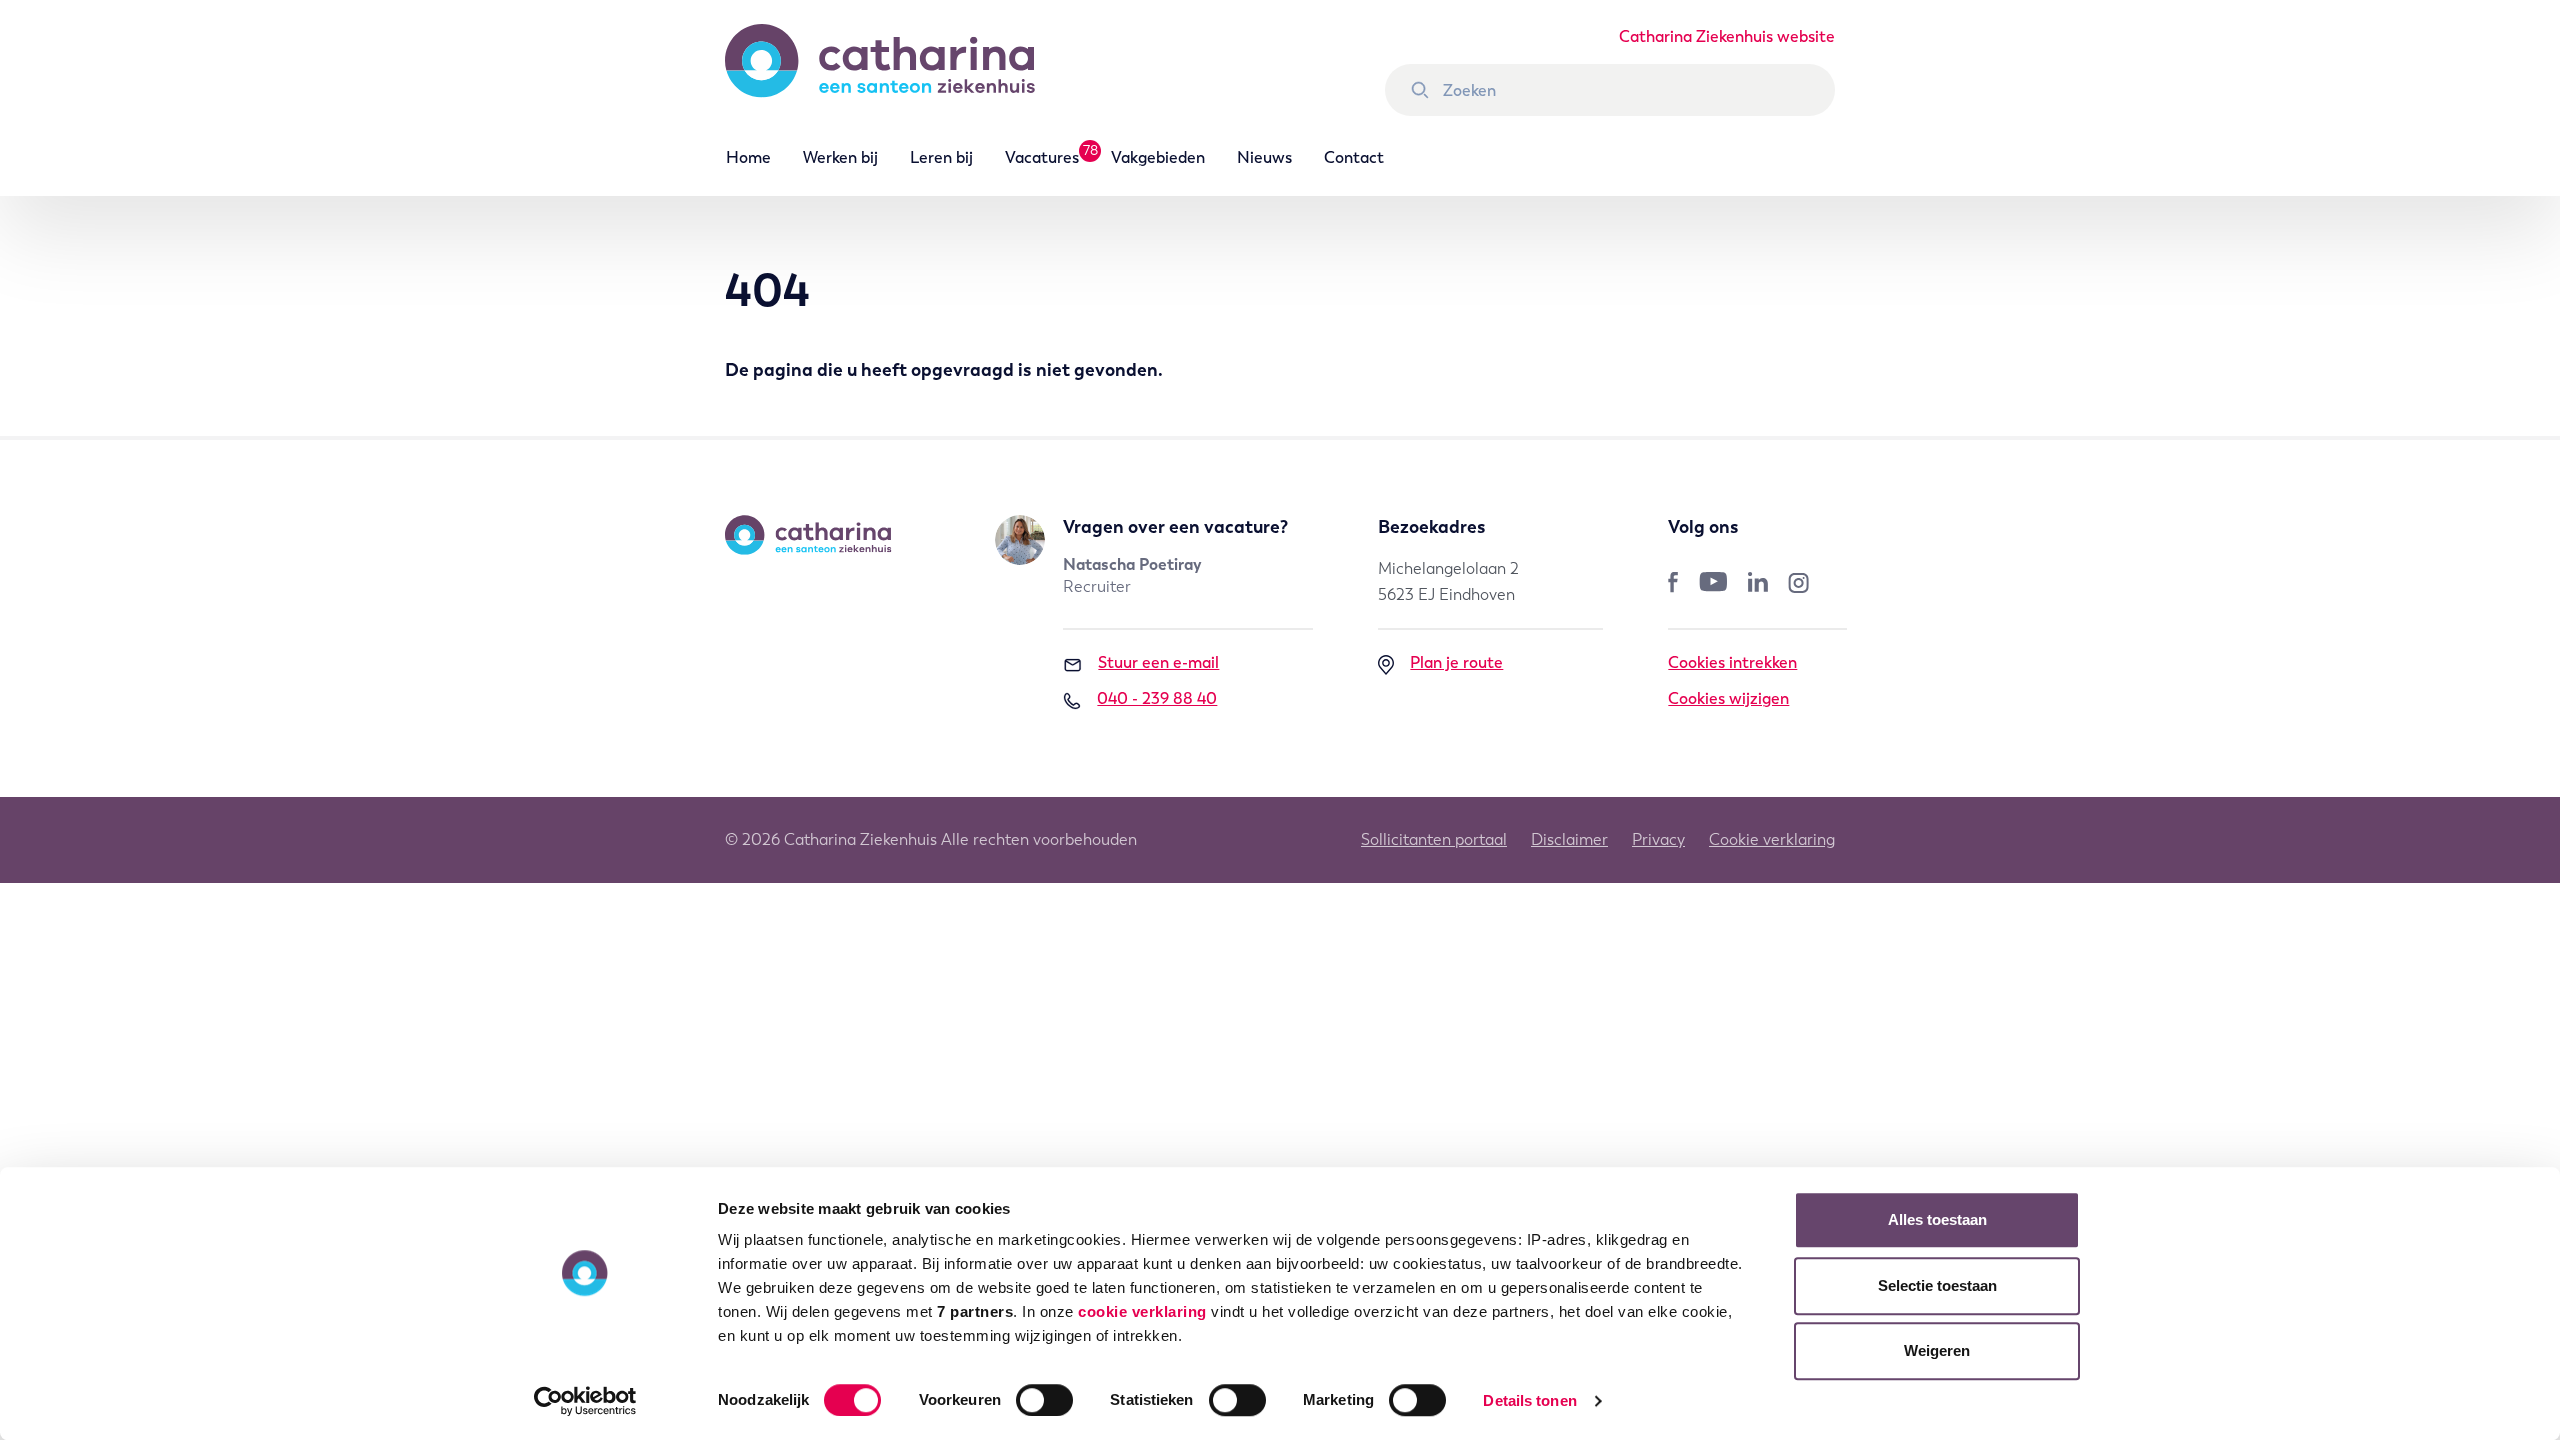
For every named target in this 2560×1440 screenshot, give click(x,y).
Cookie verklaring (1772, 839)
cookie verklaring (1142, 1311)
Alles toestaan (1937, 1219)
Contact (1354, 157)
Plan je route (1456, 662)
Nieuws (1264, 157)
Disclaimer (1569, 839)
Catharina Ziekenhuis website (1727, 36)
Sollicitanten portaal (1434, 839)
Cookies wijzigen (1728, 698)
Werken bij (840, 157)
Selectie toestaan (1937, 1285)
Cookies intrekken (1732, 662)
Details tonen (1529, 1400)
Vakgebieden (1158, 157)
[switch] (1044, 1400)
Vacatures (1042, 157)
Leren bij (941, 157)
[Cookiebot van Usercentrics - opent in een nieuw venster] (585, 1401)
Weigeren (1937, 1350)
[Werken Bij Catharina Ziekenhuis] (900, 70)
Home (748, 157)
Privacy (1658, 839)
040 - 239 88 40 (1157, 698)
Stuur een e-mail (1158, 662)
